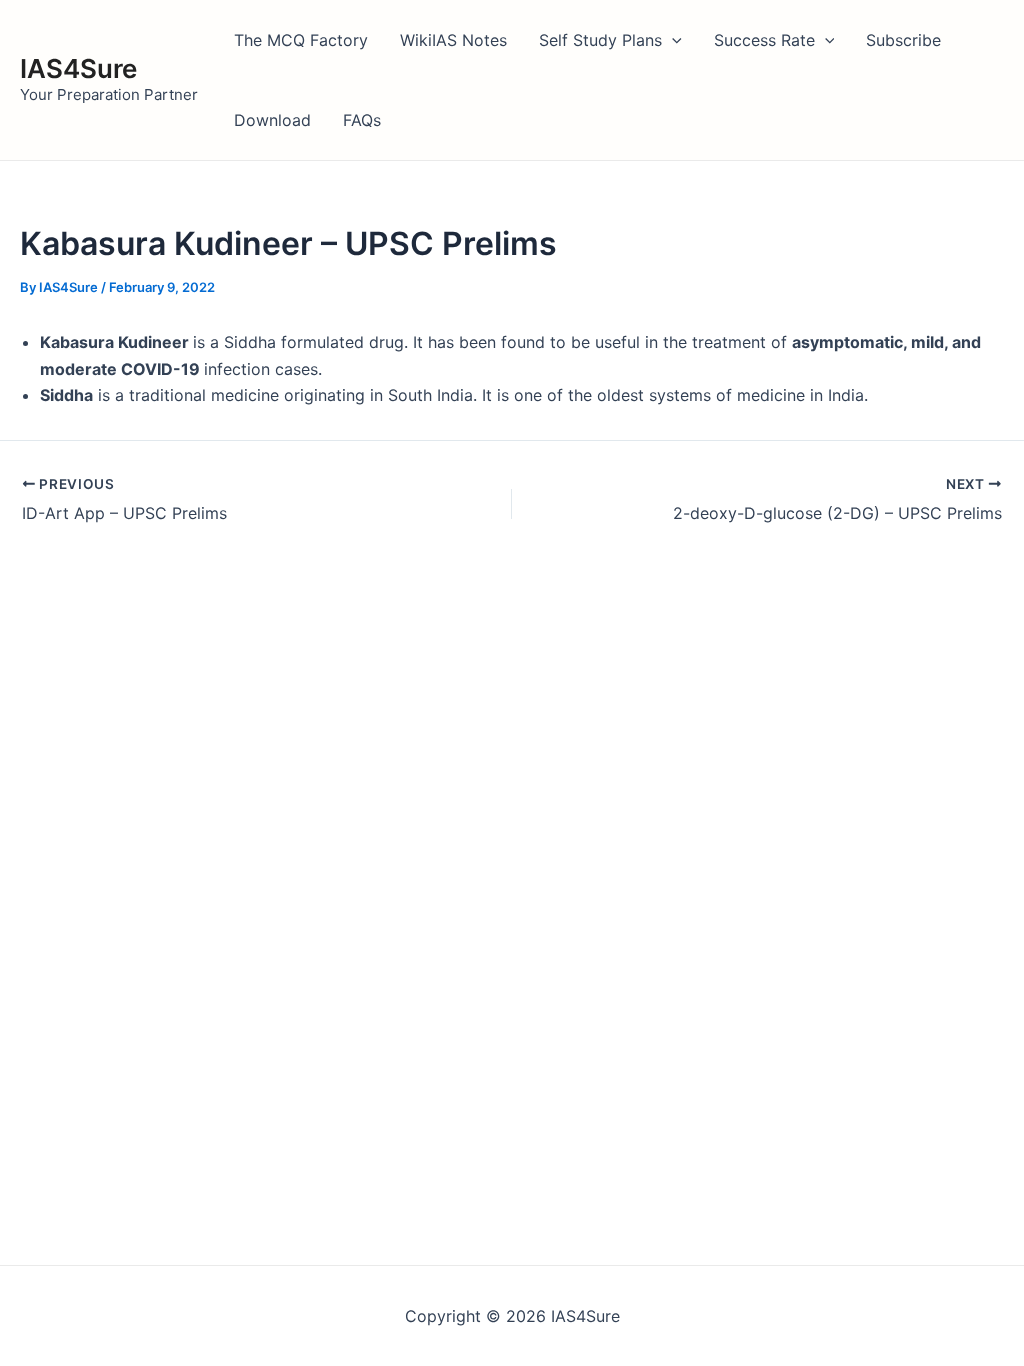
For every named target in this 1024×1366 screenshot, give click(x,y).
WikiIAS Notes (453, 40)
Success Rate (764, 40)
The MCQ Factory (301, 40)
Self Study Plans (600, 40)
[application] (672, 40)
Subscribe (903, 40)
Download (272, 120)
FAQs (362, 120)
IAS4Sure (78, 68)
